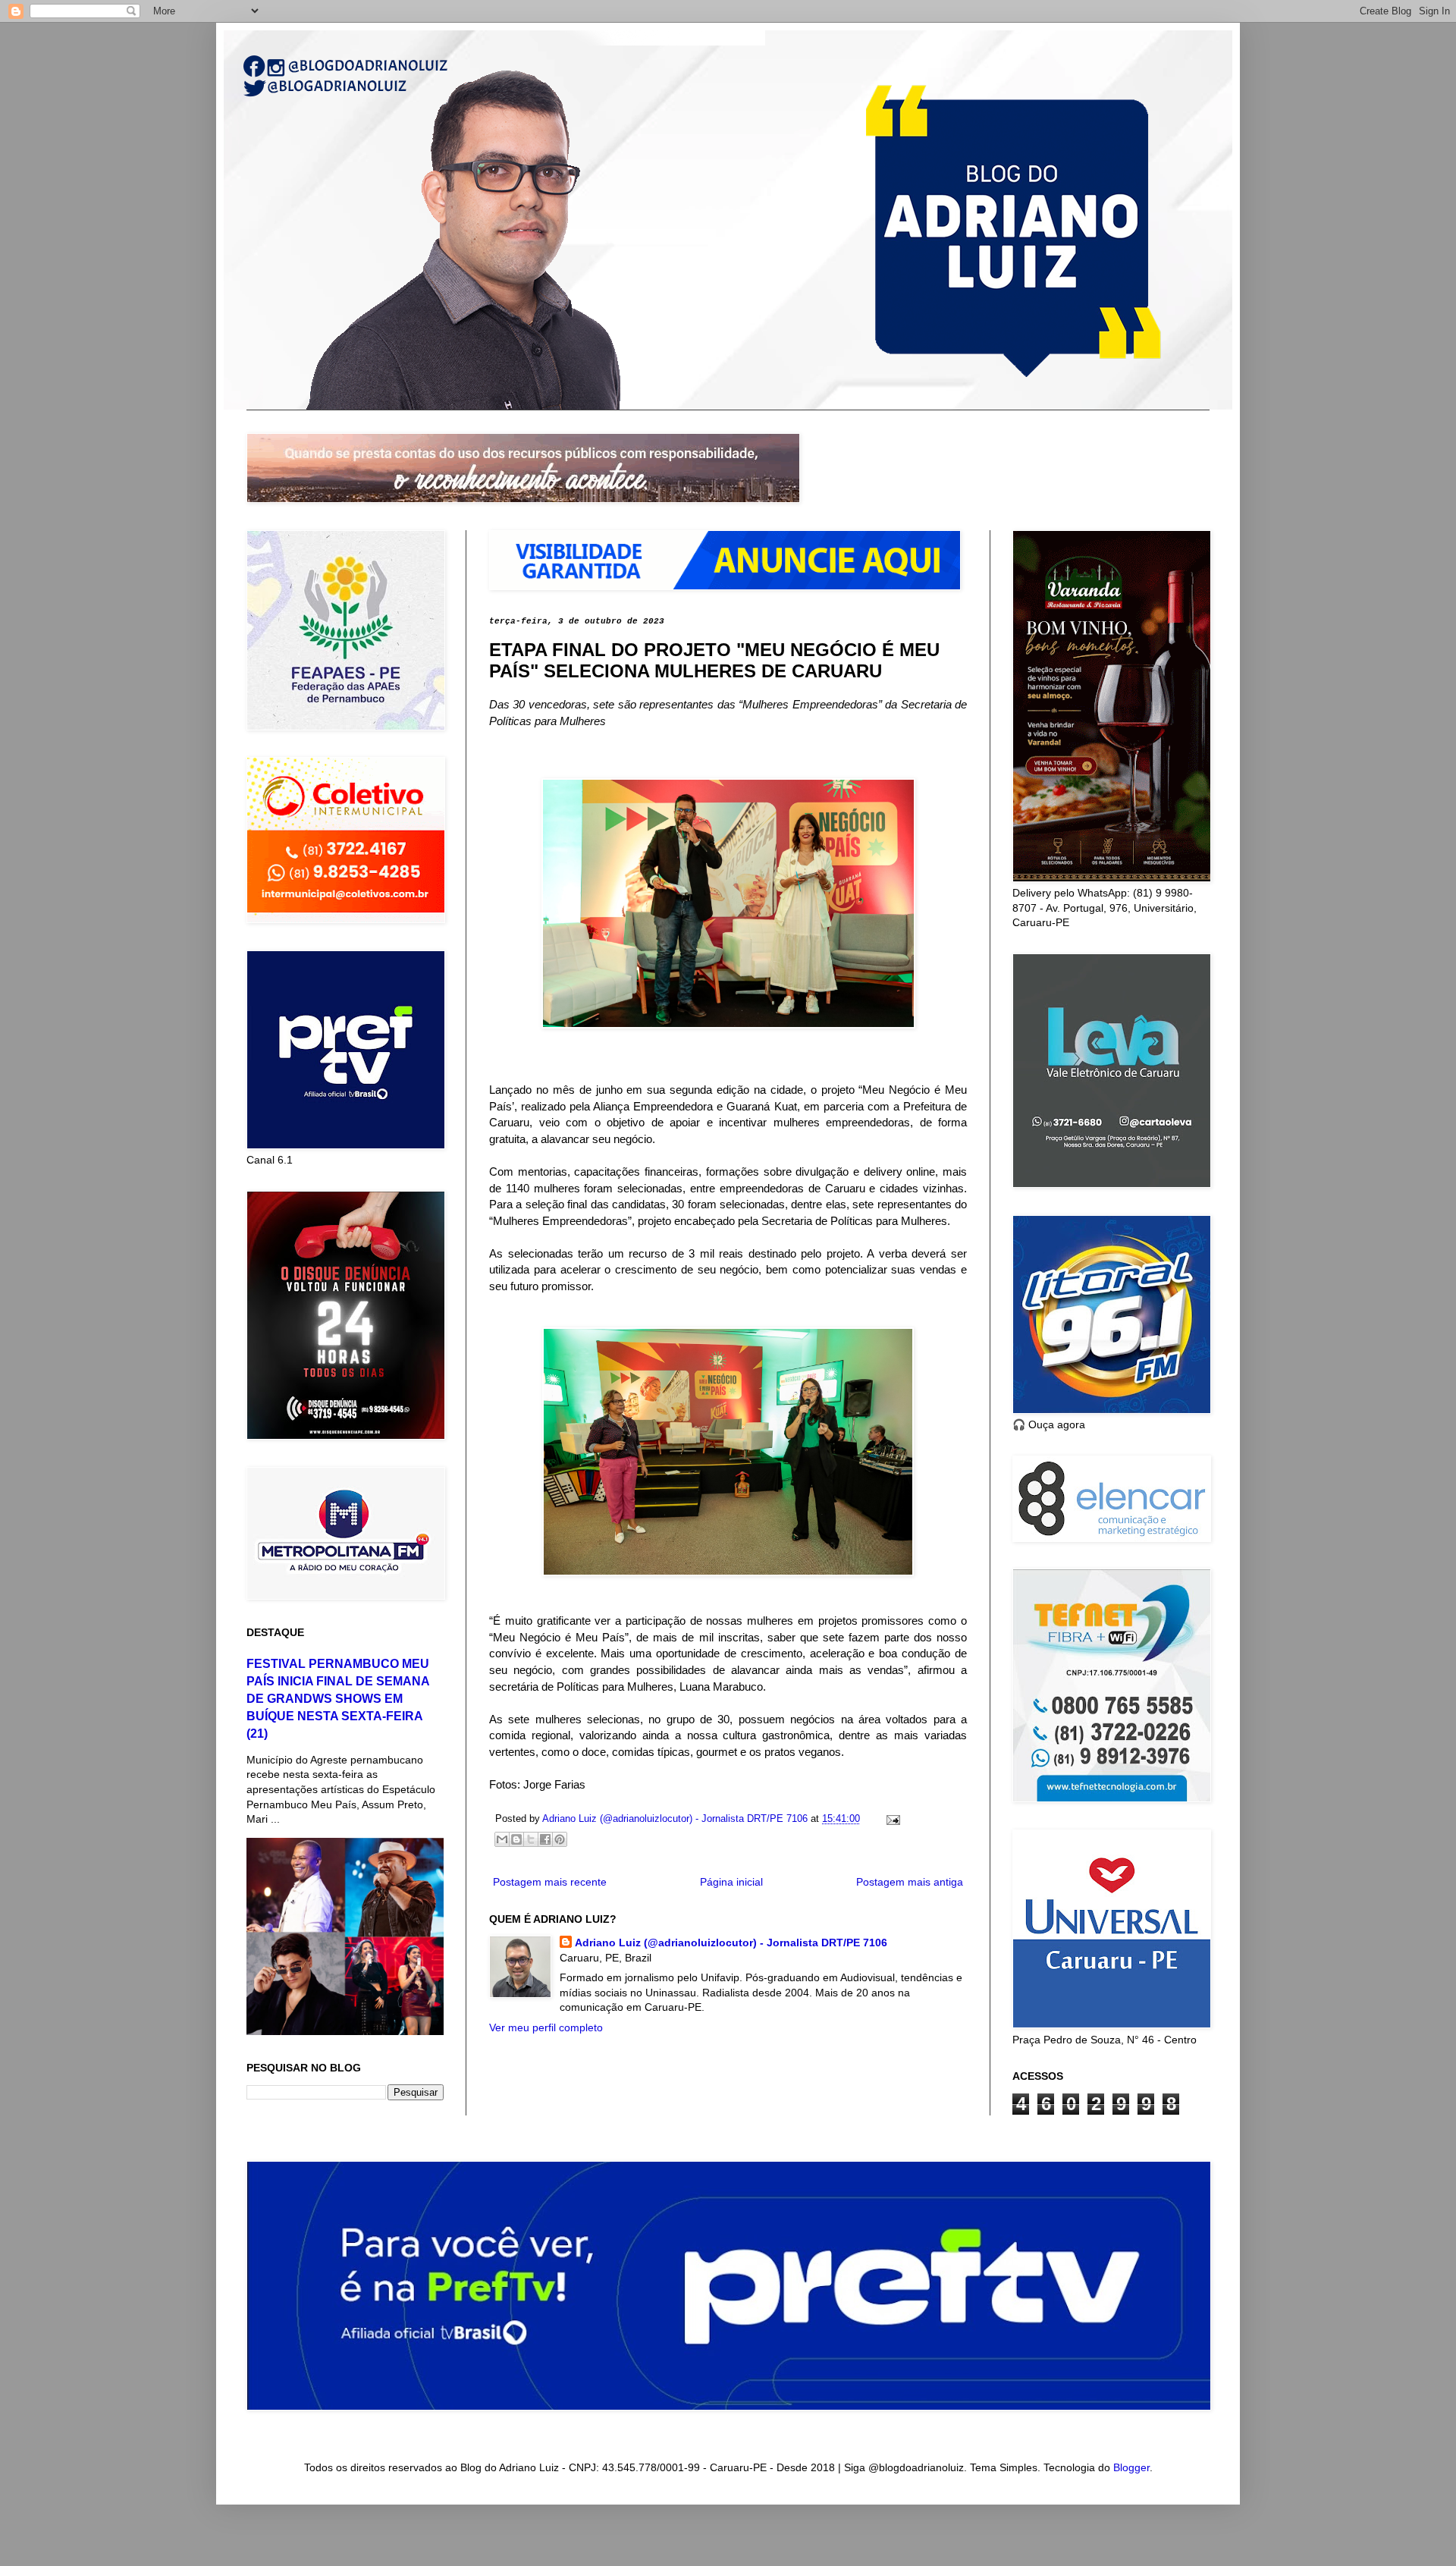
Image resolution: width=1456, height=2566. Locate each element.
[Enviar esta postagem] (891, 1819)
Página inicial (731, 1882)
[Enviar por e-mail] (502, 1839)
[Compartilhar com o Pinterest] (560, 1839)
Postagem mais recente (550, 1882)
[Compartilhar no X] (531, 1839)
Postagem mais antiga (910, 1882)
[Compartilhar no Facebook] (545, 1839)
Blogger (1131, 2467)
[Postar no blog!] (516, 1839)
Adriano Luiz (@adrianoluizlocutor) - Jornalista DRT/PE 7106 (731, 1943)
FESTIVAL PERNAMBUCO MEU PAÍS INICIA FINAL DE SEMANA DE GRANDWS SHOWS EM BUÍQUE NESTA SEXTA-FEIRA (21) (338, 1698)
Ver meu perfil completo (546, 2027)
